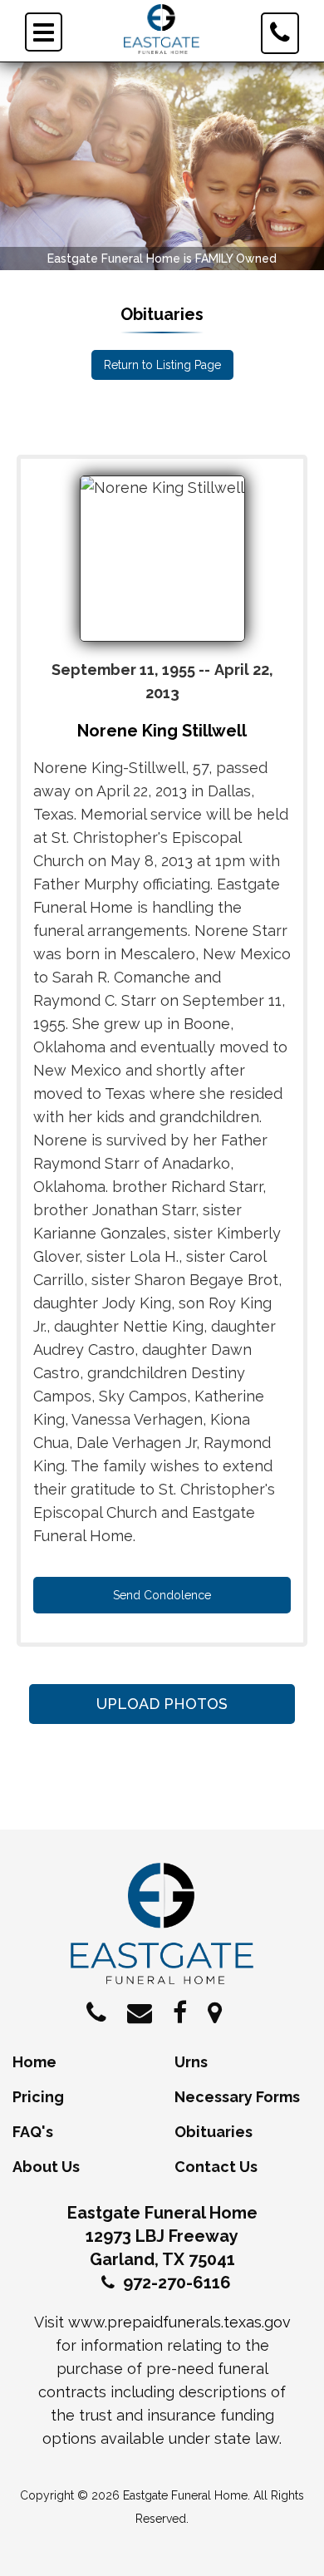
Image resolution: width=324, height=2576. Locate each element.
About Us (46, 2167)
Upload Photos (162, 1704)
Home (34, 2062)
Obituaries (214, 2132)
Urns (191, 2062)
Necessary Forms (237, 2097)
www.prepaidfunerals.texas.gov (179, 2322)
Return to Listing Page (162, 365)
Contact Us (216, 2167)
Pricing (38, 2097)
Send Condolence (162, 1595)
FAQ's (33, 2132)
